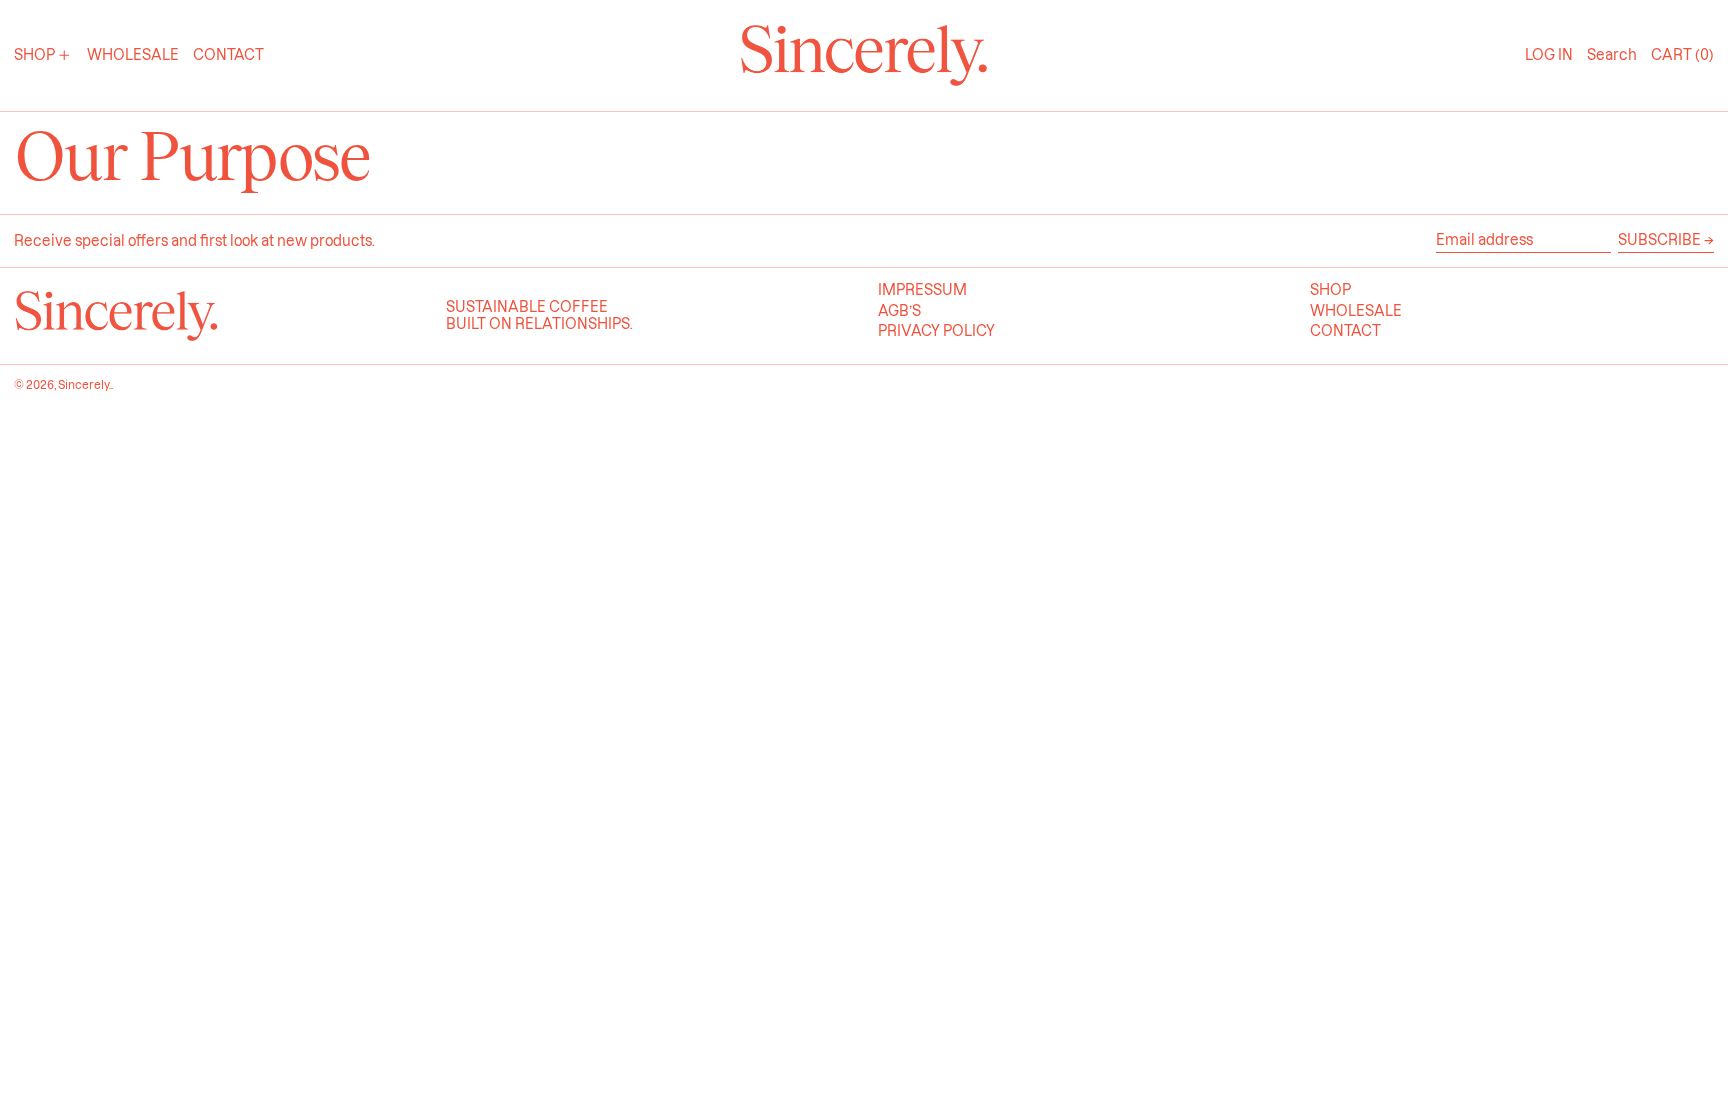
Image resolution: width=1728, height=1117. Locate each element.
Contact (1345, 331)
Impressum (922, 290)
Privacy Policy (936, 331)
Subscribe (1659, 240)
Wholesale (1356, 311)
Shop (1330, 290)
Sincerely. (84, 385)
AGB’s (899, 311)
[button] (1612, 55)
